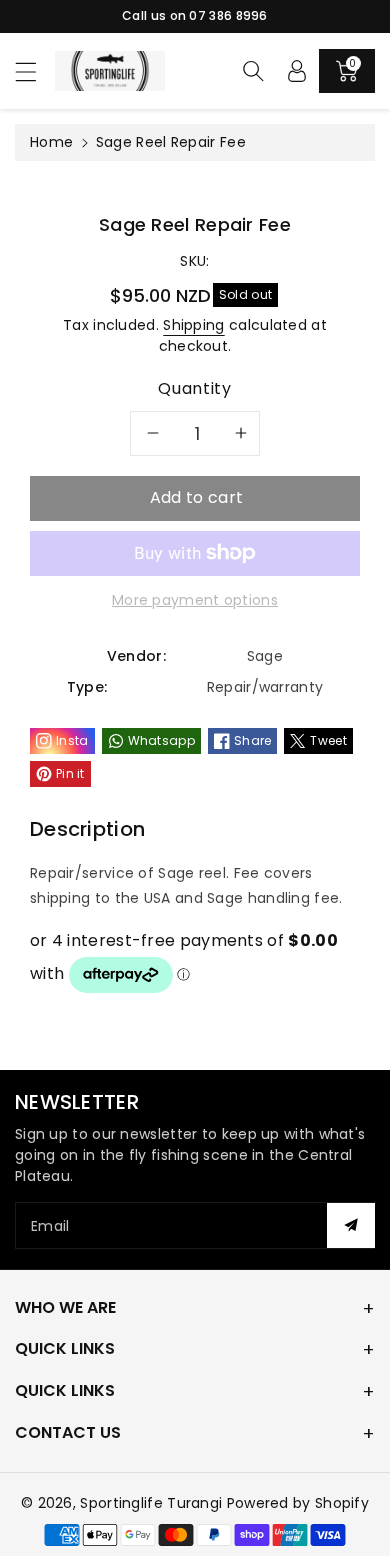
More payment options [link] (195, 600)
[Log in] (297, 71)
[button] (35, 71)
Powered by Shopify (298, 1503)
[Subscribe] (351, 1225)
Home (51, 142)
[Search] (253, 71)
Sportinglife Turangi (153, 1503)
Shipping (193, 325)
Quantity (194, 388)
